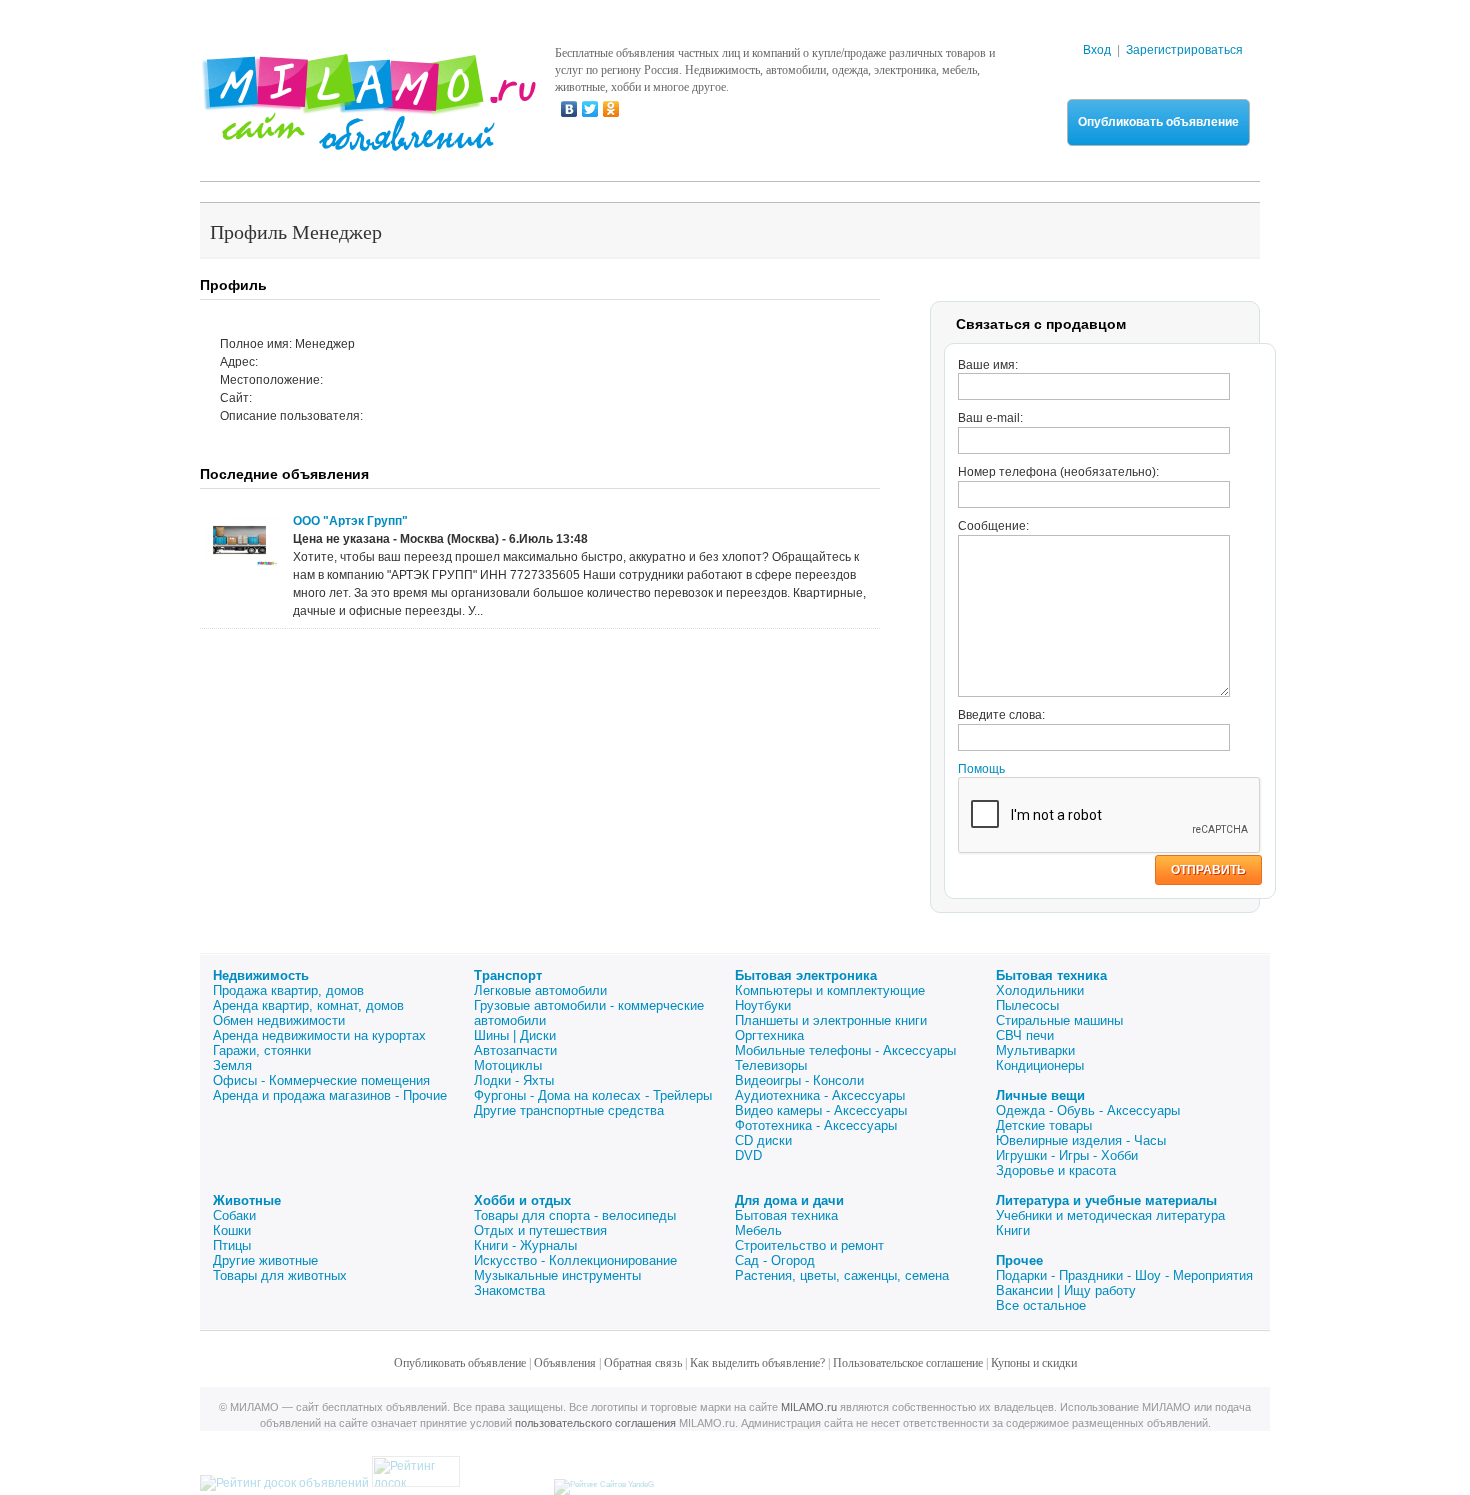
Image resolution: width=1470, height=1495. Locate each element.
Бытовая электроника (806, 975)
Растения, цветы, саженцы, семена (842, 1275)
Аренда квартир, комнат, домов (308, 1005)
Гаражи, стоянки (262, 1050)
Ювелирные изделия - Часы (1081, 1140)
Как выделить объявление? (757, 1363)
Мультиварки (1035, 1050)
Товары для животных (280, 1275)
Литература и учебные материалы (1106, 1200)
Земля (232, 1065)
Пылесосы (1027, 1005)
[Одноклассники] (611, 109)
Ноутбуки (763, 1005)
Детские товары (1044, 1125)
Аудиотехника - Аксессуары (820, 1095)
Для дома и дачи (789, 1200)
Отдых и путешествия (540, 1230)
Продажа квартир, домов (288, 990)
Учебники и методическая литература (1110, 1215)
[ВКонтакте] (569, 109)
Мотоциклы (508, 1065)
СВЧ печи (1025, 1035)
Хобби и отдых (522, 1200)
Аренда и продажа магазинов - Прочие (330, 1095)
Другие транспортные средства (569, 1110)
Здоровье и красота (1056, 1170)
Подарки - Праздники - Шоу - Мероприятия (1124, 1275)
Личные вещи (1040, 1095)
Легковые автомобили (540, 990)
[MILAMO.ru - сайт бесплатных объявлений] (368, 139)
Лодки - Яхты (514, 1080)
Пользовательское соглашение (908, 1363)
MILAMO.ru (809, 1407)
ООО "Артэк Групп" (350, 521)
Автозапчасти (515, 1050)
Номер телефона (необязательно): (1058, 472)
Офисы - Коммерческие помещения (321, 1080)
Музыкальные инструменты (557, 1275)
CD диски (763, 1140)
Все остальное (1041, 1305)
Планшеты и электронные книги (831, 1020)
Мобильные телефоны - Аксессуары (845, 1050)
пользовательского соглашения (595, 1423)
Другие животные (265, 1260)
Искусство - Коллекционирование (575, 1260)
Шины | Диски (515, 1035)
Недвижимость (261, 975)
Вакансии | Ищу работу (1066, 1290)
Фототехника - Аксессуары (816, 1125)
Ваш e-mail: (990, 418)
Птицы (232, 1245)
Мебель (758, 1230)
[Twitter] (590, 109)
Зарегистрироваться (1184, 50)
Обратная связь (643, 1363)
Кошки (232, 1230)
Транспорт (508, 975)
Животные (247, 1200)
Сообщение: (993, 526)
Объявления (565, 1363)
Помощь (981, 769)
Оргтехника (769, 1035)
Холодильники (1040, 990)
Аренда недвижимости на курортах (319, 1035)
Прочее (1019, 1260)
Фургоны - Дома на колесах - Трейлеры (593, 1095)
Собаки (234, 1215)
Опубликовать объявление (1158, 122)
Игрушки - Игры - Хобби (1067, 1155)
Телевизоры (771, 1065)
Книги (1013, 1230)
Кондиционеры (1040, 1065)
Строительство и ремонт (809, 1245)
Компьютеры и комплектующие (830, 990)
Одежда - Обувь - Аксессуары (1088, 1110)
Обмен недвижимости (279, 1020)
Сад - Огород (775, 1260)
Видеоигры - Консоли (799, 1080)
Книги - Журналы (525, 1245)
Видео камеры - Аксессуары (821, 1110)
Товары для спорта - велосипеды (575, 1215)
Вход (1097, 50)
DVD (748, 1155)
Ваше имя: (988, 365)
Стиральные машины (1059, 1020)
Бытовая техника (1051, 975)
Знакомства (509, 1290)
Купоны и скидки (1034, 1363)
